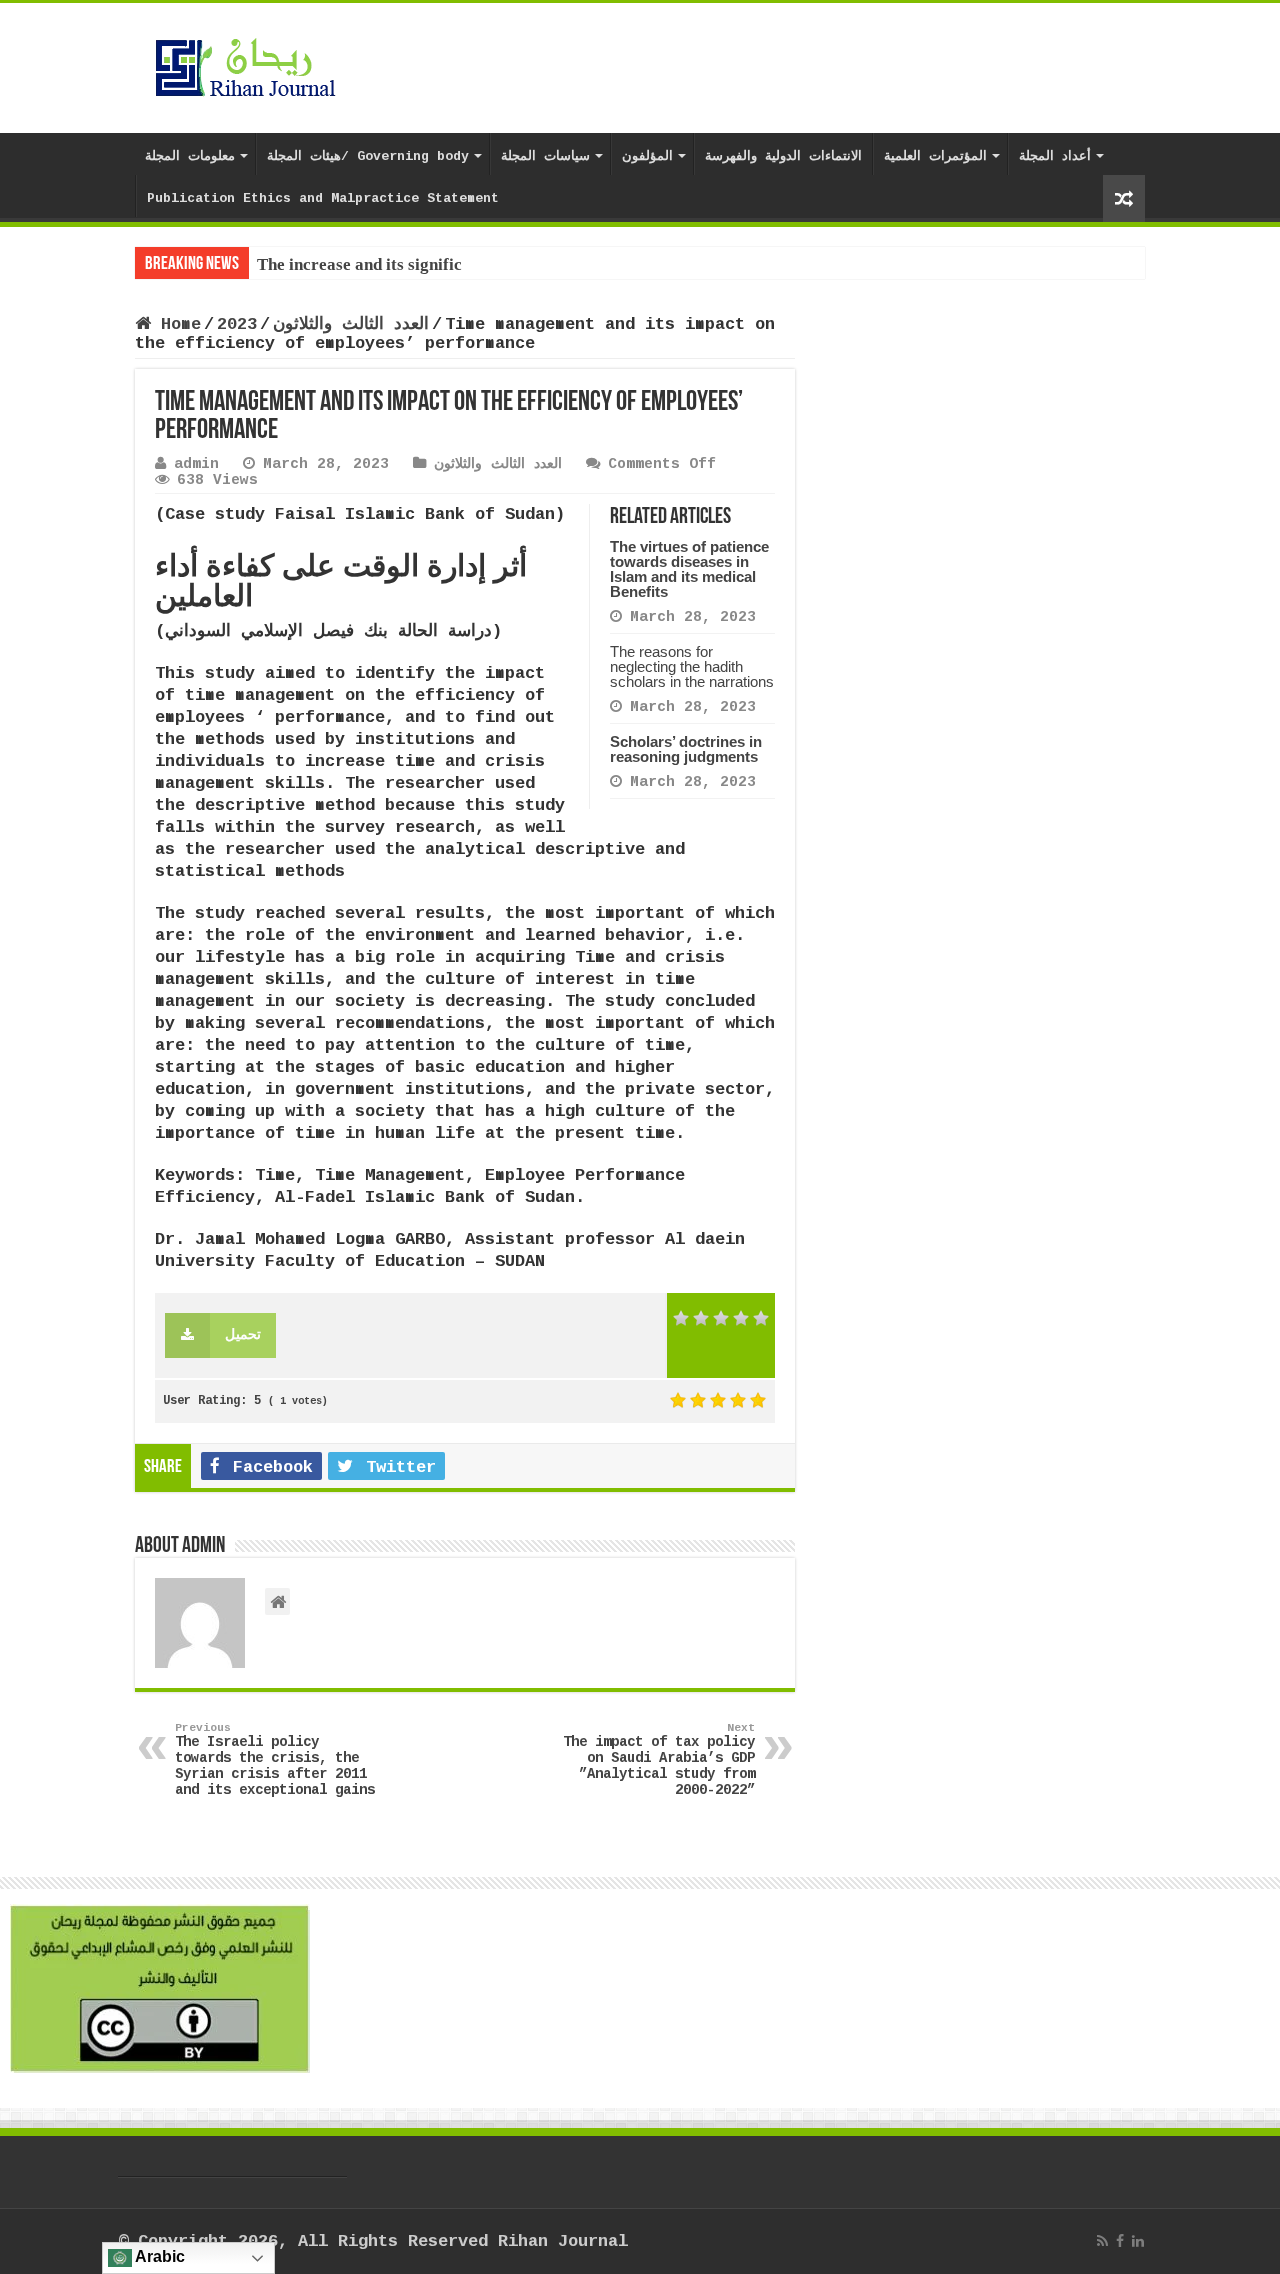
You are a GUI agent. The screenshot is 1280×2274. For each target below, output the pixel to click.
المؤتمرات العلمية (935, 156)
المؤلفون (647, 156)
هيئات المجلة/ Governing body (368, 156)
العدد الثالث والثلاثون (351, 324)
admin (196, 464)
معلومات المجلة (190, 156)
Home (176, 324)
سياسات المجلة (545, 156)
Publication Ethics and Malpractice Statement (323, 198)
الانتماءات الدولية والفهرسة (783, 156)
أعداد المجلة (1055, 156)
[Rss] (1102, 2241)
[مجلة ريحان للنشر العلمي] (245, 64)
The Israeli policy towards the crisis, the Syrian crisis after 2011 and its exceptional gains (275, 1760)
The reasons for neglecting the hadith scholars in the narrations (692, 666)
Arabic (158, 2256)
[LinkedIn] (1138, 2241)
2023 (237, 324)
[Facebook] (1120, 2241)
